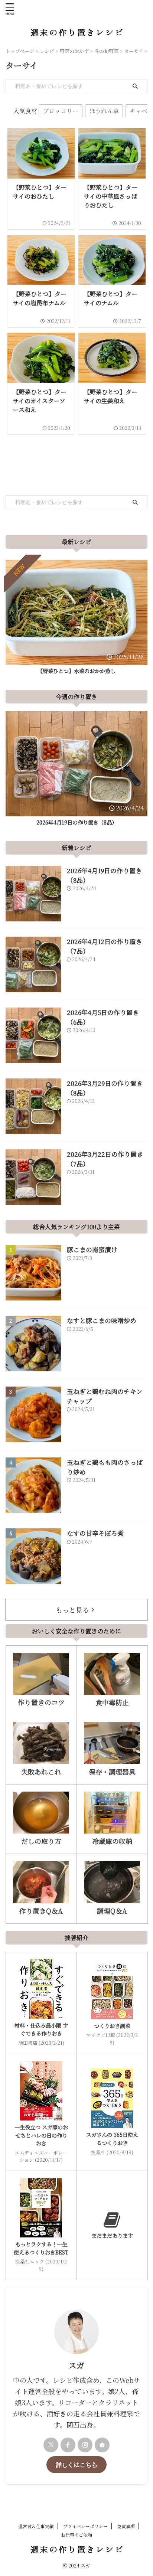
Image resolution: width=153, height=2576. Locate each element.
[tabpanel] (76, 619)
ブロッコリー (61, 111)
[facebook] (68, 2445)
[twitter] (51, 2445)
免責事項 (126, 2526)
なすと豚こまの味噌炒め (102, 1320)
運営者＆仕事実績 (36, 2526)
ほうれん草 (104, 111)
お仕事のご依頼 (76, 2535)
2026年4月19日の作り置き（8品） (77, 822)
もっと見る (72, 1610)
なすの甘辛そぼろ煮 (95, 1533)
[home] (102, 2445)
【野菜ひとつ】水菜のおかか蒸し (76, 671)
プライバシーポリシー (85, 2526)
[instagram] (85, 2445)
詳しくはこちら (76, 2465)
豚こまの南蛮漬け (92, 1249)
